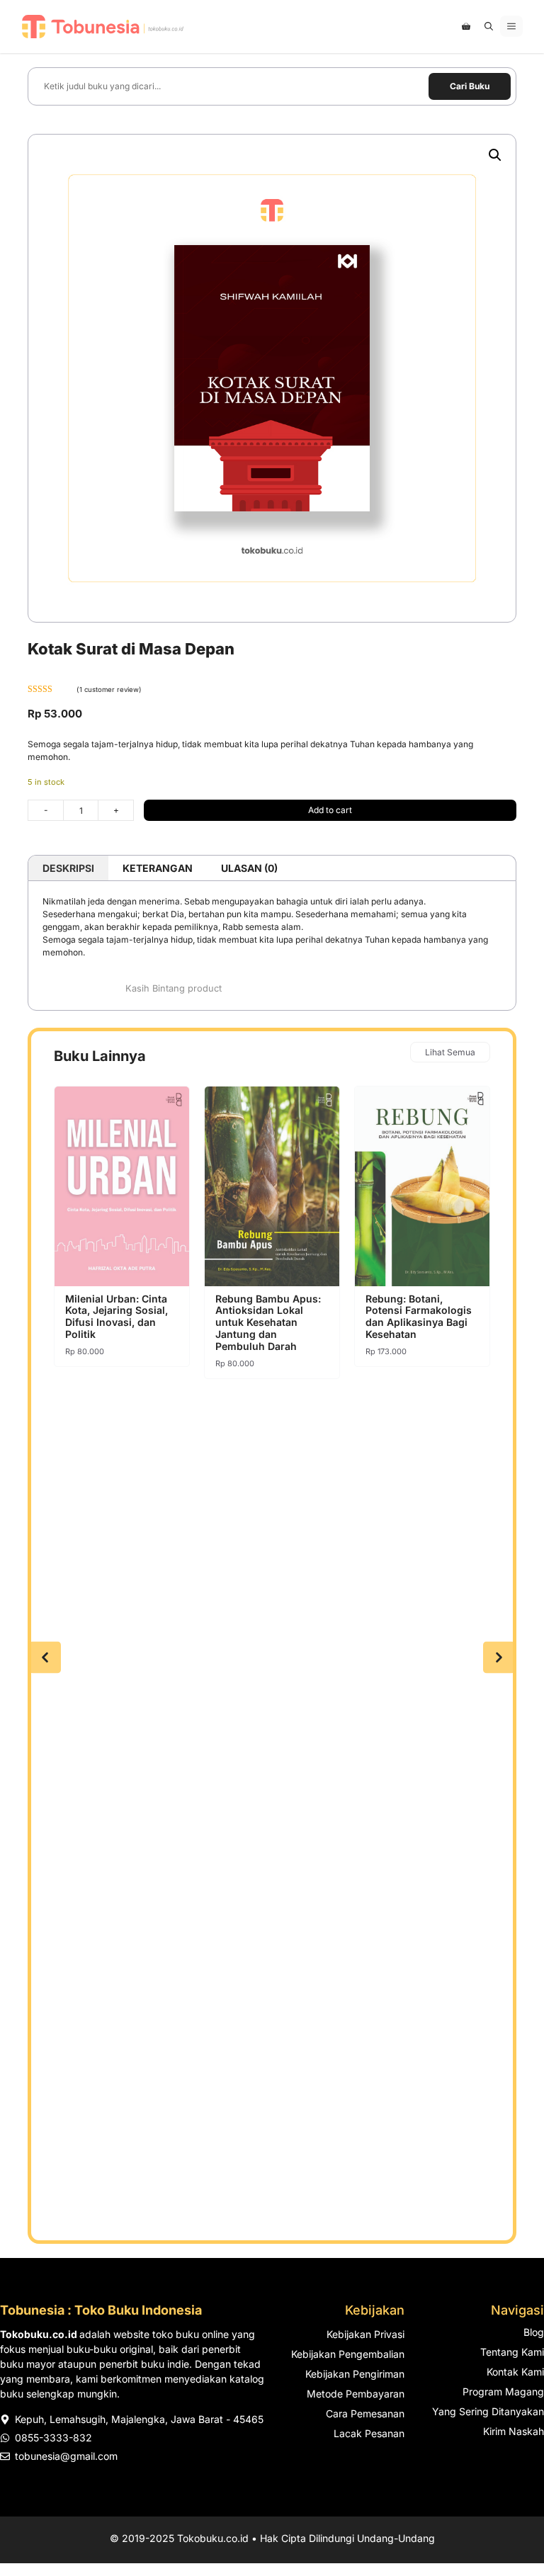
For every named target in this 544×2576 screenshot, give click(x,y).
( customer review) (109, 690)
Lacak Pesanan (369, 2433)
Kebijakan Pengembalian (348, 2354)
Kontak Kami (515, 2372)
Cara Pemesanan (365, 2413)
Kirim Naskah (514, 2431)
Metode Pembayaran (356, 2394)
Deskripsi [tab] (68, 868)
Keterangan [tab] (158, 868)
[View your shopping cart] (466, 26)
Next (499, 1658)
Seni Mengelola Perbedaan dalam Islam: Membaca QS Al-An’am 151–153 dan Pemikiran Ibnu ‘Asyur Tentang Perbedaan (419, 1328)
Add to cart (330, 810)
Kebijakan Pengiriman (355, 2374)
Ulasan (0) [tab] (249, 868)
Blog (534, 2332)
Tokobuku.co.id (213, 2538)
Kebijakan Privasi (365, 2334)
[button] (489, 26)
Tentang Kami (512, 2352)
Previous (45, 1658)
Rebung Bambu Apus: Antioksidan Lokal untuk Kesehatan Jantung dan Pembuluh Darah (118, 1322)
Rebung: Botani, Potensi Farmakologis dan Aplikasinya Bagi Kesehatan (268, 1316)
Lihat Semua (450, 1052)
